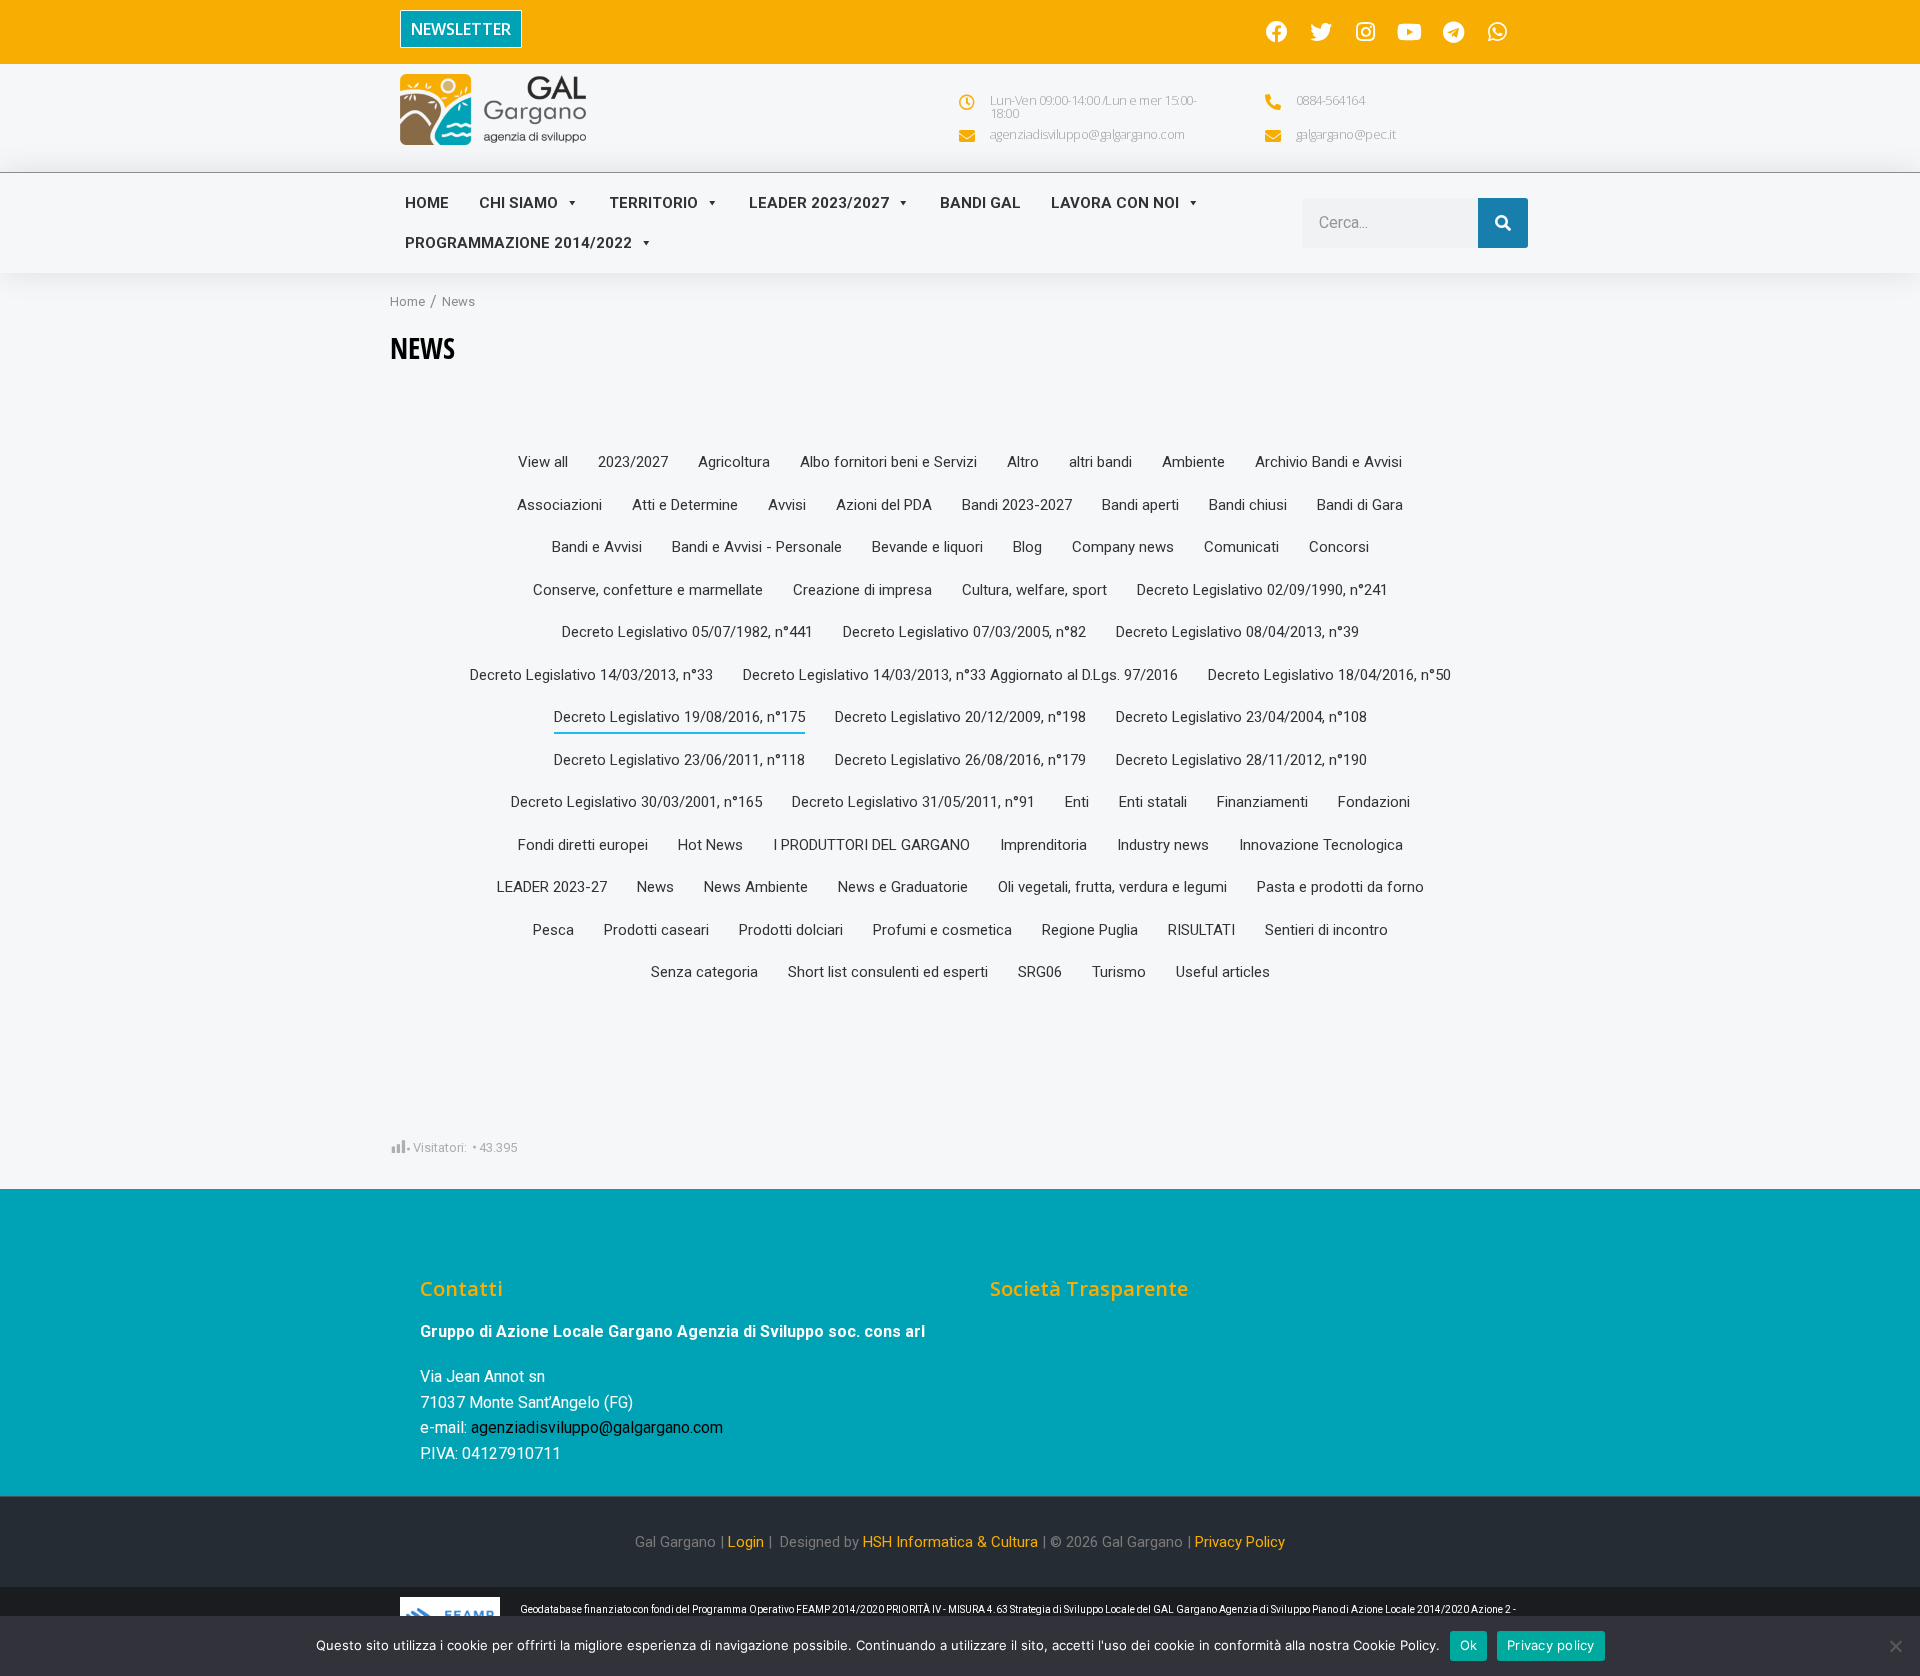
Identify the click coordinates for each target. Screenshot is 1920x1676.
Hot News (710, 845)
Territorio (653, 203)
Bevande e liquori (927, 547)
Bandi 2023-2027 (1017, 505)
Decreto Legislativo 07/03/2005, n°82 (964, 632)
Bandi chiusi (1248, 505)
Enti (1077, 802)
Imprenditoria (1043, 845)
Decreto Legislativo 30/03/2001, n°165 (636, 802)
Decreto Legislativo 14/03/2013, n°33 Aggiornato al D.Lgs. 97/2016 (960, 675)
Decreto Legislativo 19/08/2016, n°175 (679, 717)
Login (746, 1542)
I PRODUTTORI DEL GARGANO (871, 845)
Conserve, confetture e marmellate (648, 590)
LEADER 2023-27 (552, 887)
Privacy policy (1551, 1645)
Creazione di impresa (862, 590)
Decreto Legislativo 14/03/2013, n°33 (591, 675)
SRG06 (1040, 972)
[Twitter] (1321, 32)
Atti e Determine (685, 505)
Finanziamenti (1262, 802)
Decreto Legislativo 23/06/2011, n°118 (679, 760)
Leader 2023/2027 (819, 203)
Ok (1469, 1645)
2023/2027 (633, 462)
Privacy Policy (1240, 1542)
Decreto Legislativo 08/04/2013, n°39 (1237, 632)
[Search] (1503, 223)
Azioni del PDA (884, 505)
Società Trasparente (1089, 1288)
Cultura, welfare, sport (1034, 590)
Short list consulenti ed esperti (888, 972)
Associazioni (559, 505)
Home (427, 203)
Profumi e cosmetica (942, 930)
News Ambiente (756, 887)
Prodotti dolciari (791, 930)
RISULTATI (1201, 930)
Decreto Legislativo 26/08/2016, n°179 (960, 760)
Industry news (1163, 845)
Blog (1027, 547)
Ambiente (1193, 462)
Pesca (553, 930)
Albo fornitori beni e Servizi (888, 462)
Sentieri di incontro (1326, 930)
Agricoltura (734, 462)
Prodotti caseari (656, 930)
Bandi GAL (980, 203)
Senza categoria (704, 972)
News (655, 887)
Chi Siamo (518, 203)
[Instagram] (1365, 32)
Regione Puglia (1090, 930)
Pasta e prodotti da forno (1340, 887)
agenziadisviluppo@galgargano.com (597, 1427)
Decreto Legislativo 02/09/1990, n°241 (1262, 590)
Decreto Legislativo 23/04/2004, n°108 (1241, 717)
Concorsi (1339, 547)
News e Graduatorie (903, 887)
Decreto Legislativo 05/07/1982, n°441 (687, 632)
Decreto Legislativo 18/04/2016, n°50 (1329, 675)
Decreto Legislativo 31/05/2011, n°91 (913, 802)
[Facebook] (1277, 32)
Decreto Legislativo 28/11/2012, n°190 (1241, 760)
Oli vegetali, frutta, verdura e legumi (1112, 887)
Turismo (1119, 972)
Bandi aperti (1140, 505)
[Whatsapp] (1497, 32)
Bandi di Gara (1360, 505)
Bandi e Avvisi (597, 547)
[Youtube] (1409, 32)
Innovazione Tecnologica (1321, 845)
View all (543, 462)
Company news (1123, 547)
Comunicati (1241, 547)
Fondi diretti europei (583, 845)
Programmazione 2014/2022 (518, 243)
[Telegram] (1453, 32)
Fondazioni (1374, 802)
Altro (1023, 462)
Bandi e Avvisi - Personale (757, 547)
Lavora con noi (1115, 203)
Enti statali (1153, 802)
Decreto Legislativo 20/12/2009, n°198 (960, 717)
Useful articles (1223, 972)
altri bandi (1100, 462)
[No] (1895, 1646)
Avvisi (787, 505)
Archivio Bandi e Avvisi (1328, 462)
